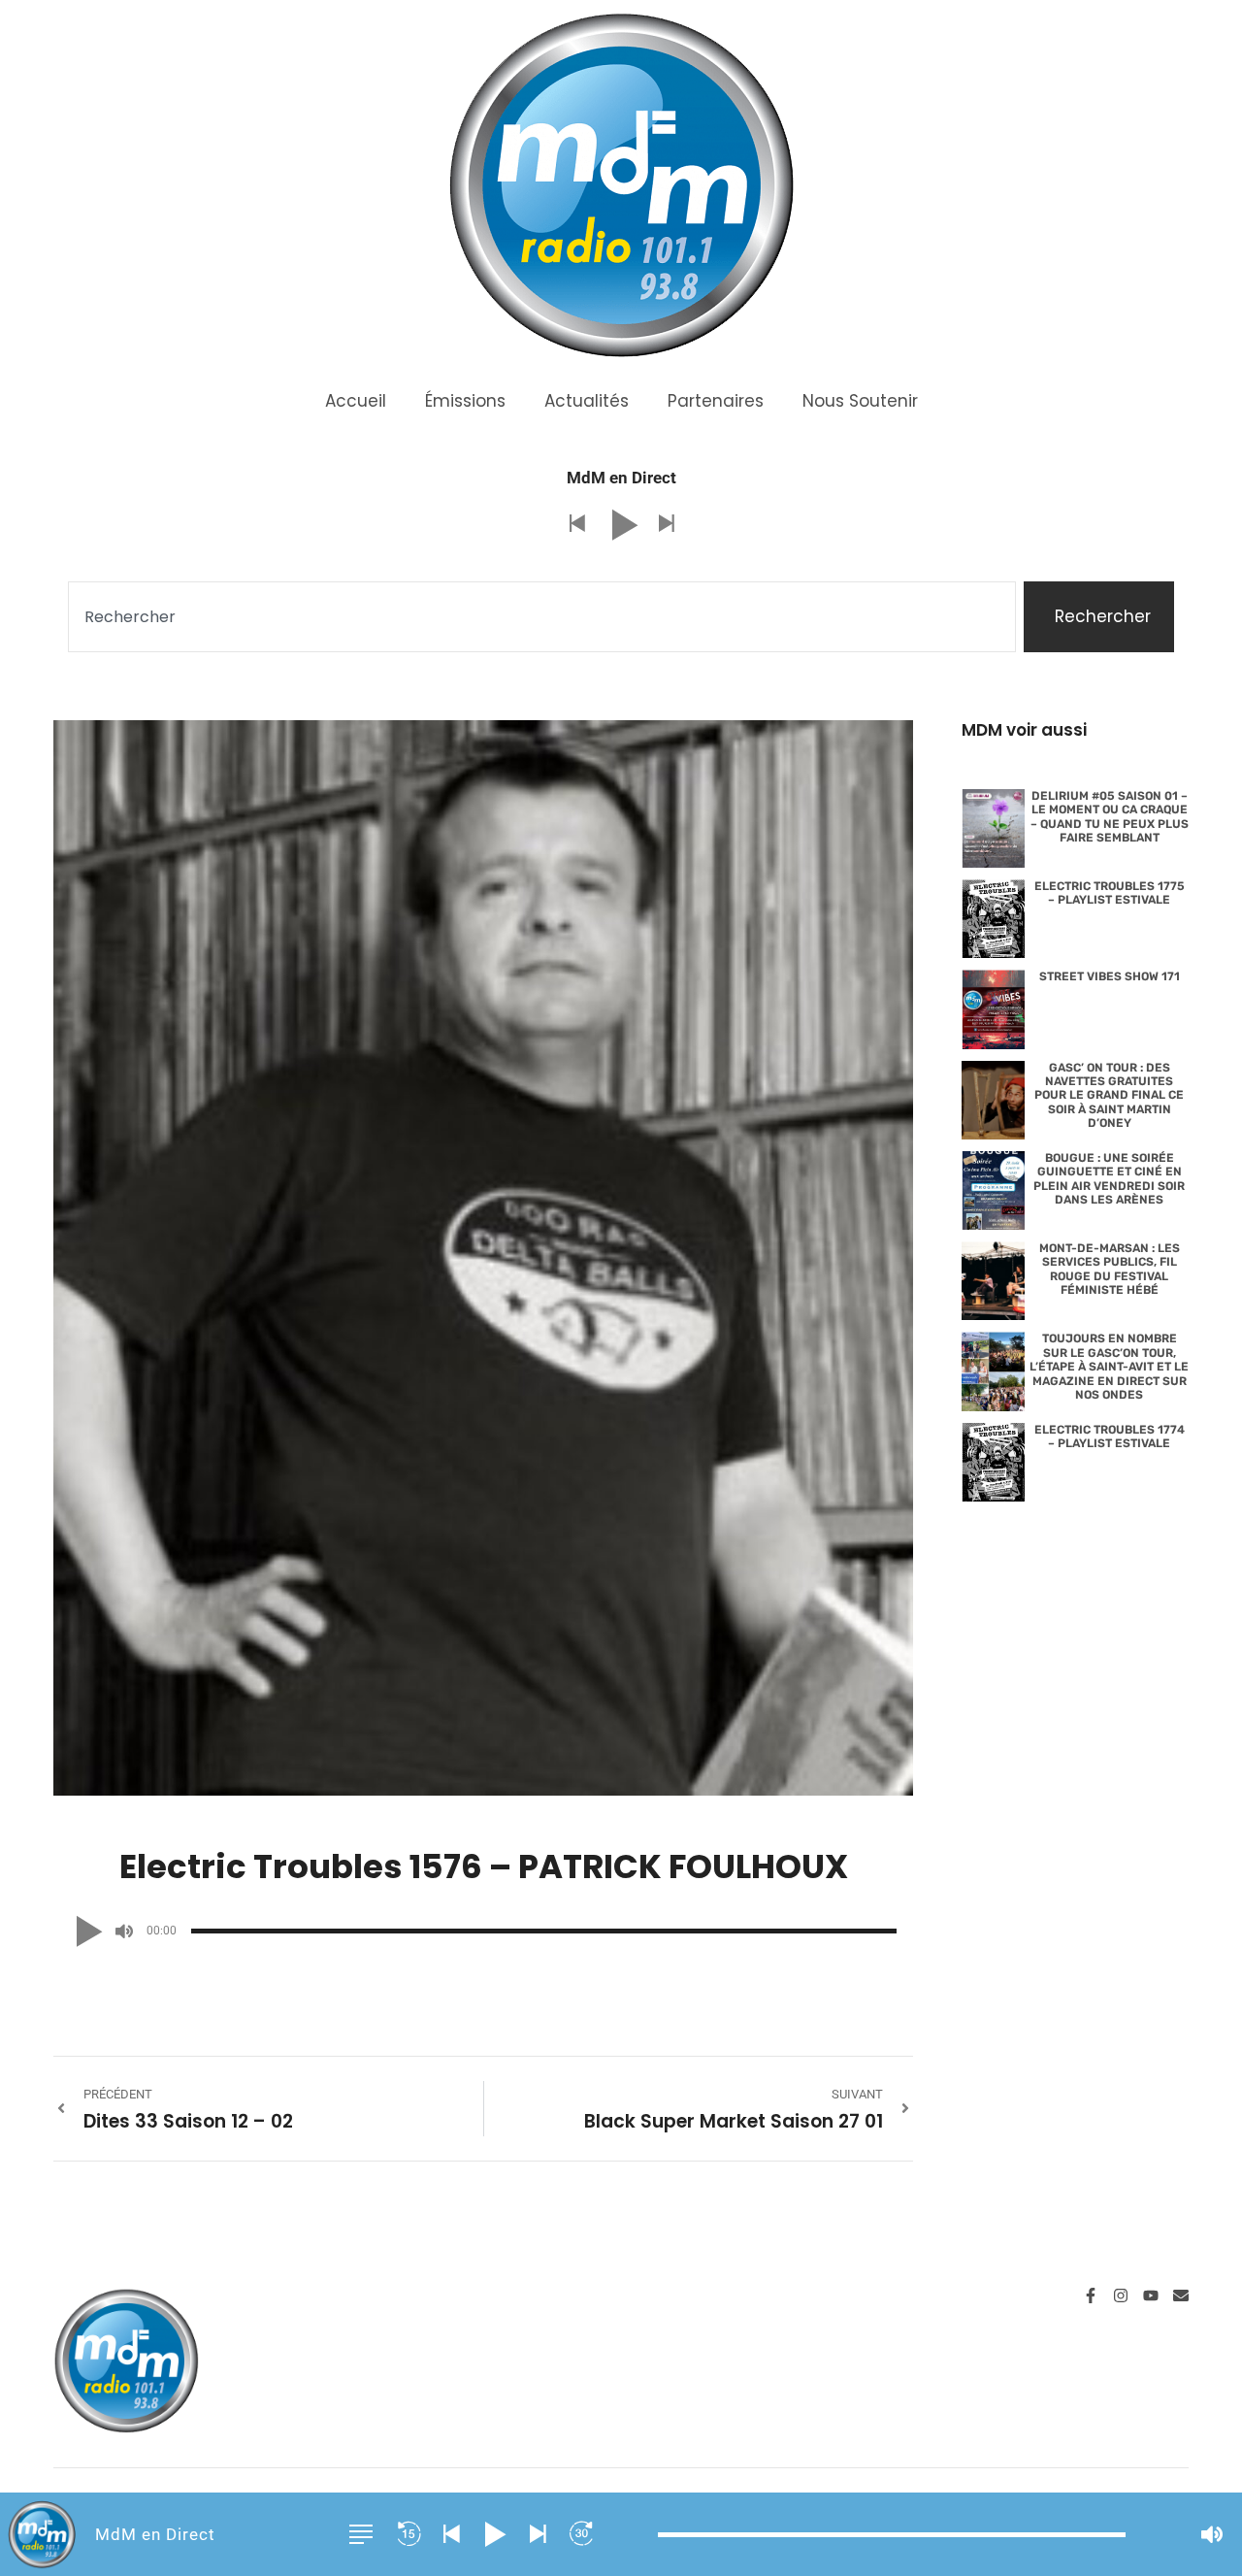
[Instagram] (1121, 2295)
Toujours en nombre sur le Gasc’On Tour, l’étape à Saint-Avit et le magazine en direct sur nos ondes (1109, 1367)
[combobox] (542, 617)
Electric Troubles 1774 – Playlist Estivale (1110, 1437)
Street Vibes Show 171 (1110, 976)
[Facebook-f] (1091, 2295)
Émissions (465, 401)
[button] (576, 525)
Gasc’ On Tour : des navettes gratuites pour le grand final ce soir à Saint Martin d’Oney (1109, 1096)
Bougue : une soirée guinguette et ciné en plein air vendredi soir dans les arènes (1109, 1179)
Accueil (356, 401)
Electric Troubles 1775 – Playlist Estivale (1110, 893)
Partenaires (716, 401)
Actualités (587, 401)
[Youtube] (1151, 2295)
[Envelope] (1181, 2295)
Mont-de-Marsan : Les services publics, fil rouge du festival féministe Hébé (1110, 1269)
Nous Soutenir (860, 401)
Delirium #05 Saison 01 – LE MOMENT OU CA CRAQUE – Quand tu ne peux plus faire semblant (1110, 817)
